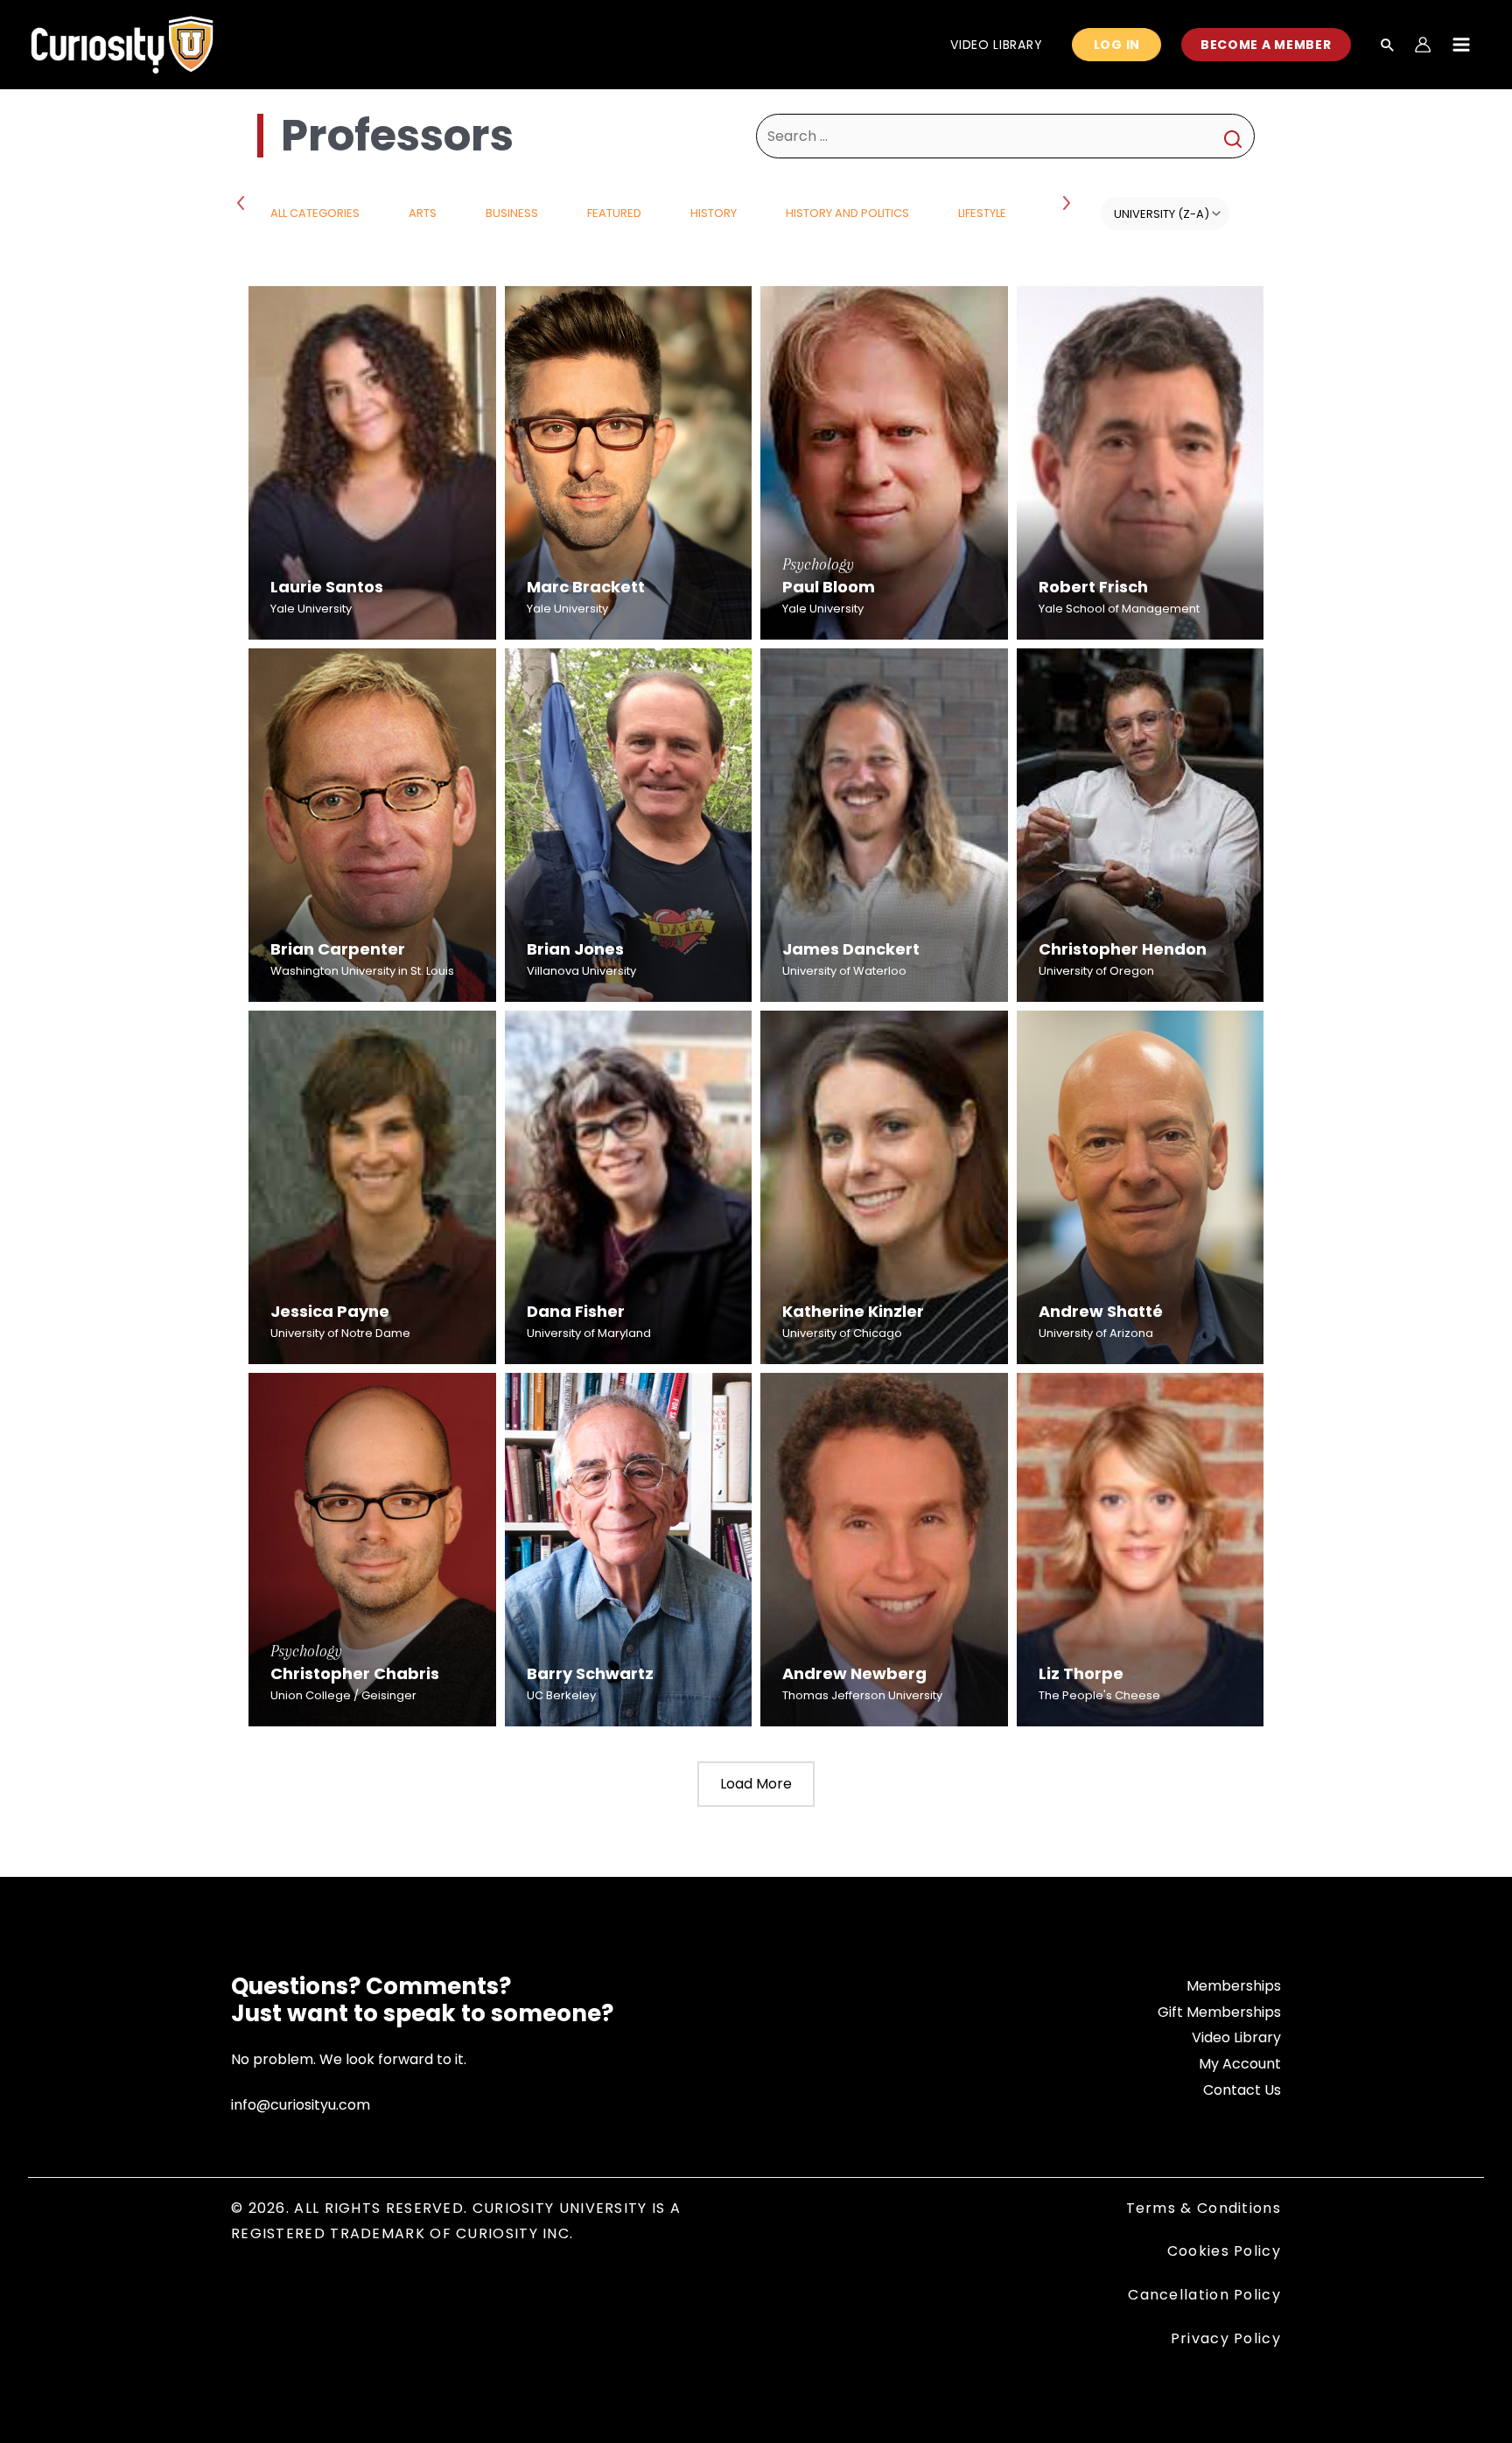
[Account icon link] (1423, 45)
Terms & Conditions (1204, 2208)
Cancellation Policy (1204, 2295)
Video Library (1236, 2037)
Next (1068, 202)
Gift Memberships (1219, 2012)
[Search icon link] (1388, 46)
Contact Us (1242, 2090)
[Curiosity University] (122, 43)
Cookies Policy (1224, 2251)
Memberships (1234, 1986)
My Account (1240, 2064)
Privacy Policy (1226, 2338)
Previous (244, 202)
